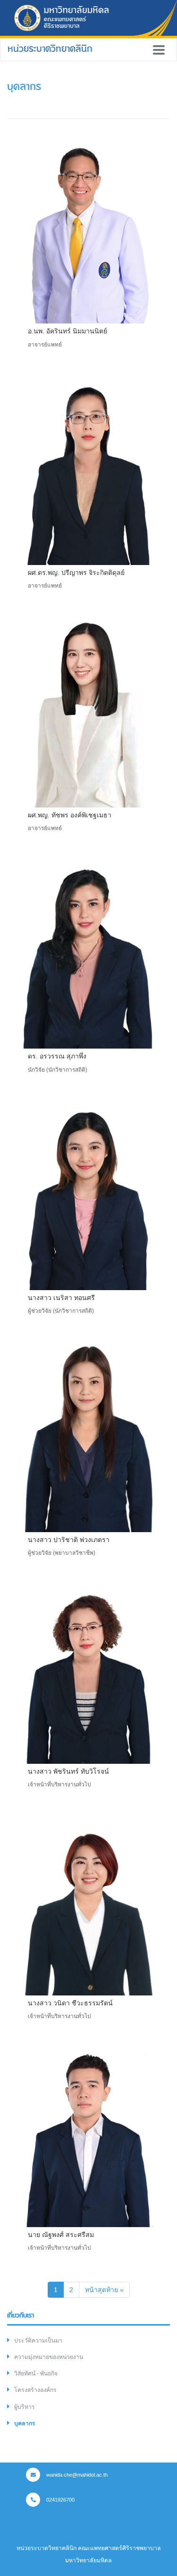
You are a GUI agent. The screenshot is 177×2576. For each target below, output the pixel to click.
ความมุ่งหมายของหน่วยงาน (49, 2357)
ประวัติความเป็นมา (38, 2341)
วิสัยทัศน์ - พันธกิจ (36, 2374)
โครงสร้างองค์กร (35, 2390)
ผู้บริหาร (25, 2407)
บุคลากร (25, 2423)
